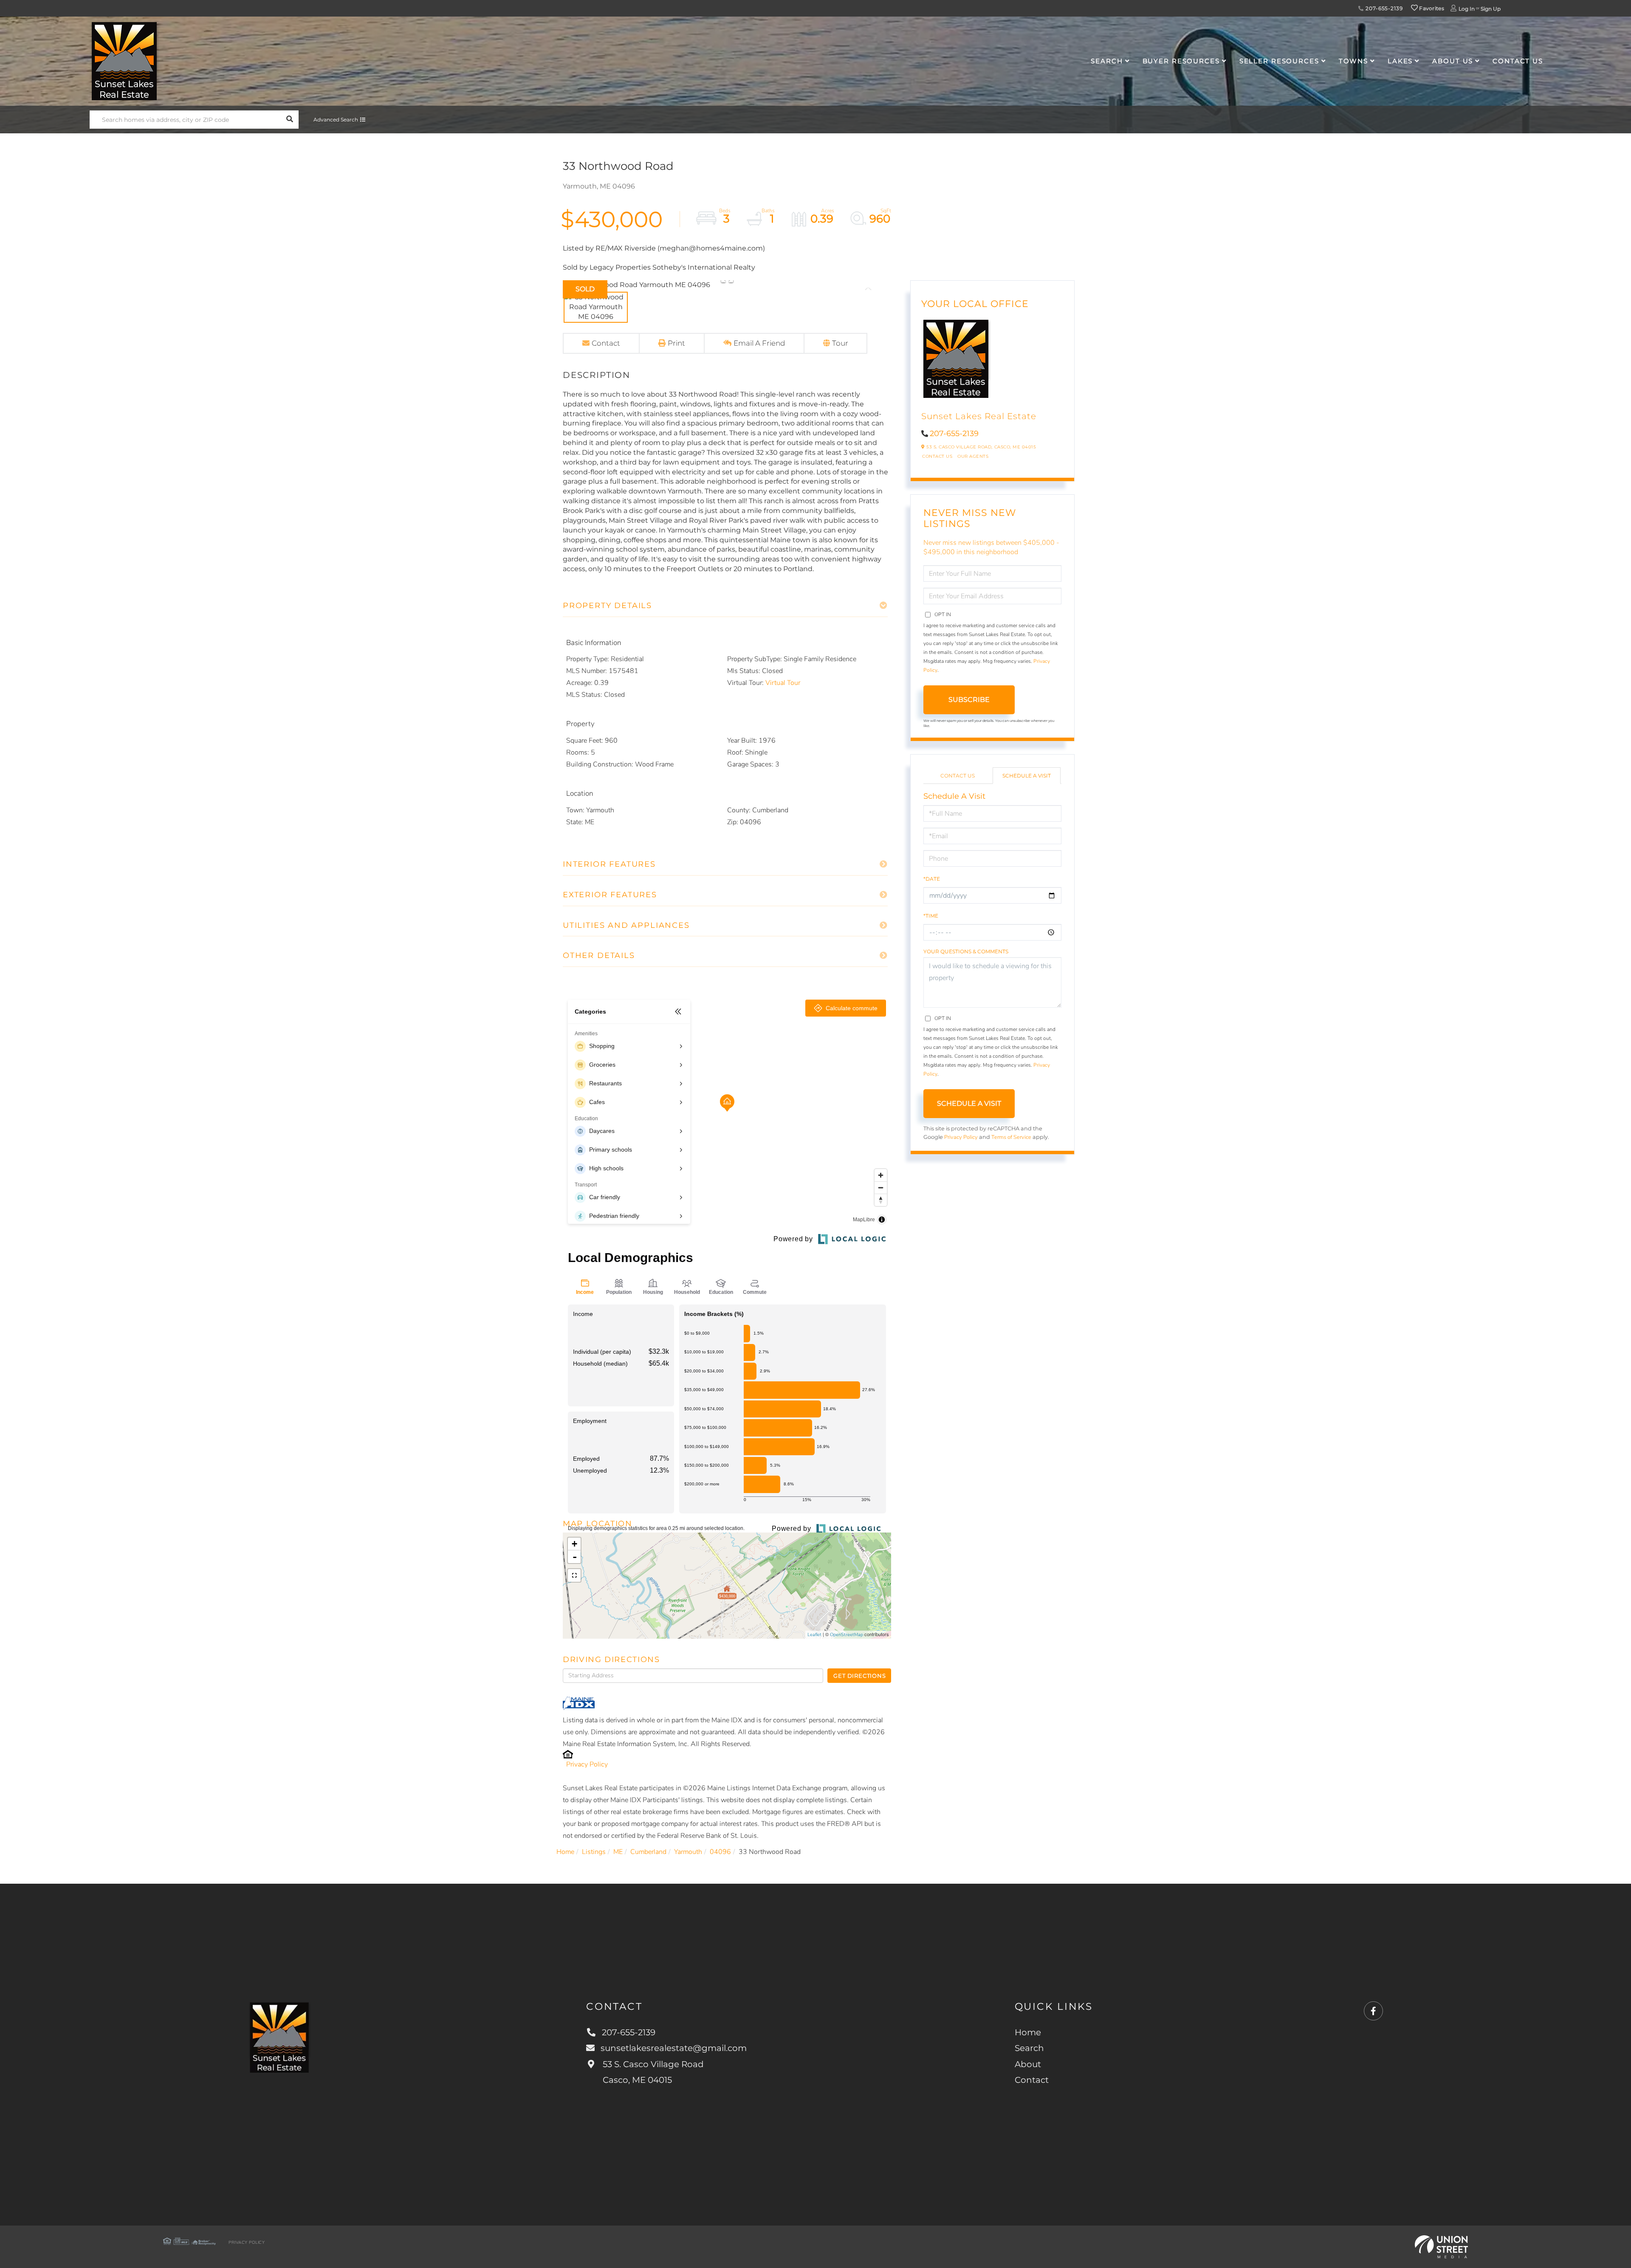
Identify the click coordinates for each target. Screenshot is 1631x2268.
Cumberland (648, 1852)
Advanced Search (336, 120)
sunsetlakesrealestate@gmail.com (674, 2048)
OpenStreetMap (847, 1635)
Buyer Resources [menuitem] (1181, 61)
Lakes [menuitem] (1400, 61)
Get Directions (859, 1676)
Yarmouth (688, 1852)
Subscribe (969, 700)
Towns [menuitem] (1353, 61)
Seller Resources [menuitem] (1279, 61)
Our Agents (973, 456)
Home (565, 1852)
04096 (720, 1852)
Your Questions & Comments (966, 951)
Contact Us (937, 456)
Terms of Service (1011, 1137)
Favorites (1431, 8)
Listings (594, 1852)
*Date (932, 879)
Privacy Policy (587, 1764)
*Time (931, 916)
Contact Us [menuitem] (1518, 61)
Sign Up (1491, 9)
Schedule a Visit (1027, 776)
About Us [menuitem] (1453, 61)
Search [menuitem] (1107, 61)
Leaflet (814, 1635)
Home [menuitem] (1028, 2032)
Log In (1467, 9)
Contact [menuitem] (1032, 2080)
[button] (289, 120)
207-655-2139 (1383, 8)
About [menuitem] (1028, 2064)
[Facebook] (1373, 2011)
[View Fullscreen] (574, 1575)
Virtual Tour (783, 683)
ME (618, 1852)
